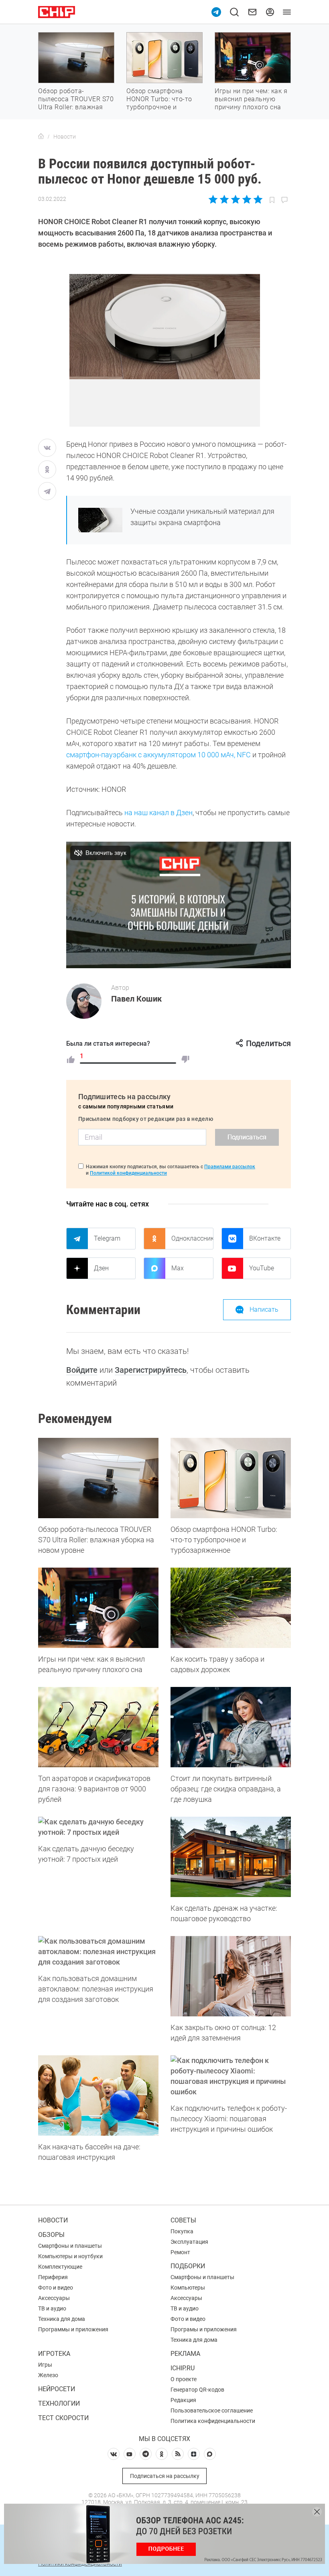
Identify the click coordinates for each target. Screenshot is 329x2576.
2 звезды (224, 199)
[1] (71, 1059)
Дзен (101, 1268)
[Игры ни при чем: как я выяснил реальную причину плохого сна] (98, 1608)
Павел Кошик (136, 999)
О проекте (184, 2379)
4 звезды (247, 199)
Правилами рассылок (230, 1167)
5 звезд (257, 199)
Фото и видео (56, 2288)
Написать (264, 1309)
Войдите (82, 1370)
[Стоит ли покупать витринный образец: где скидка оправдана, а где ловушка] (231, 1727)
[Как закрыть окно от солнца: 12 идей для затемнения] (231, 1976)
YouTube (262, 1268)
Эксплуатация (189, 2242)
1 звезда (214, 199)
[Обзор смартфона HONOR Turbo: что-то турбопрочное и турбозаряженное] (231, 1478)
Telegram (107, 1238)
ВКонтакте (265, 1238)
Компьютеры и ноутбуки (70, 2256)
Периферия (53, 2277)
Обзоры (51, 2235)
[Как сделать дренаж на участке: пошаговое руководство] (231, 1857)
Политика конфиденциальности (213, 2421)
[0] (185, 1059)
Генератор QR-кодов (197, 2390)
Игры (45, 2365)
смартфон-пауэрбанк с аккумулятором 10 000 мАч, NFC (158, 755)
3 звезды (235, 199)
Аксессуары (54, 2298)
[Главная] (41, 137)
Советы (183, 2220)
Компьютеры (188, 2288)
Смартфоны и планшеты (70, 2246)
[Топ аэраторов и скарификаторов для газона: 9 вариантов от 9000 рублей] (98, 1727)
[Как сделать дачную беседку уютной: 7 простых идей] (98, 1827)
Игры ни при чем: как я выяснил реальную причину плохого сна (251, 99)
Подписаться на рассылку (165, 2476)
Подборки (188, 2266)
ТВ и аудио (52, 2308)
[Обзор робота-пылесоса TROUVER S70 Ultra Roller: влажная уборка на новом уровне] (98, 1478)
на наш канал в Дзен (158, 813)
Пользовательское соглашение (212, 2410)
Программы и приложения (73, 2329)
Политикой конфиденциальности (128, 1173)
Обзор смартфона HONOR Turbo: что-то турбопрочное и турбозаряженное (159, 103)
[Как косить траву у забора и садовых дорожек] (231, 1608)
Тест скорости (63, 2418)
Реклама (185, 2354)
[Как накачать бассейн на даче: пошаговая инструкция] (98, 2096)
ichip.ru (183, 2368)
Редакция (183, 2400)
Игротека (54, 2354)
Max (178, 1268)
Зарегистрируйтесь (151, 1370)
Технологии (59, 2403)
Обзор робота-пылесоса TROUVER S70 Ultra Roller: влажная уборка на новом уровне (76, 107)
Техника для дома (62, 2319)
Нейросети (57, 2389)
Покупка (182, 2231)
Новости (53, 2220)
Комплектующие (60, 2267)
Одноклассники (192, 1238)
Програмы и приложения (204, 2329)
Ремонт (180, 2252)
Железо (48, 2375)
